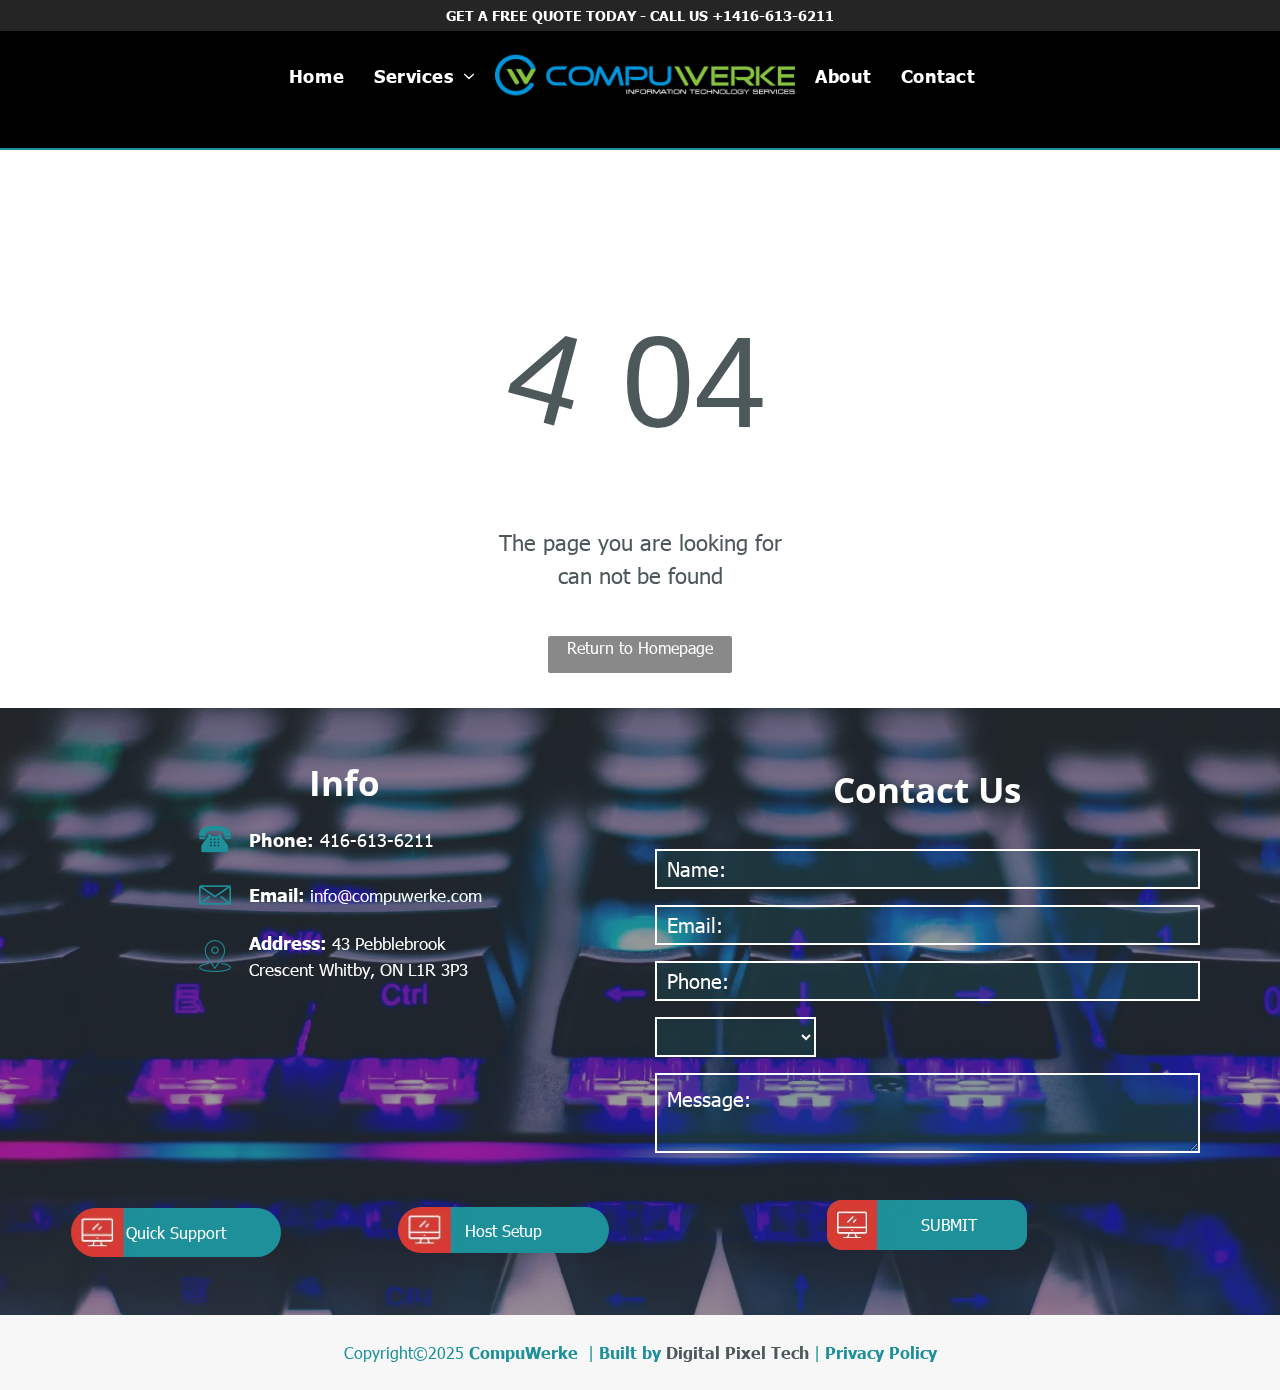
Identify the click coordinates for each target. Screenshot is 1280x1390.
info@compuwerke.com (396, 895)
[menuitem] (316, 75)
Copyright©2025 (404, 1352)
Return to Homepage (640, 647)
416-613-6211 (377, 839)
